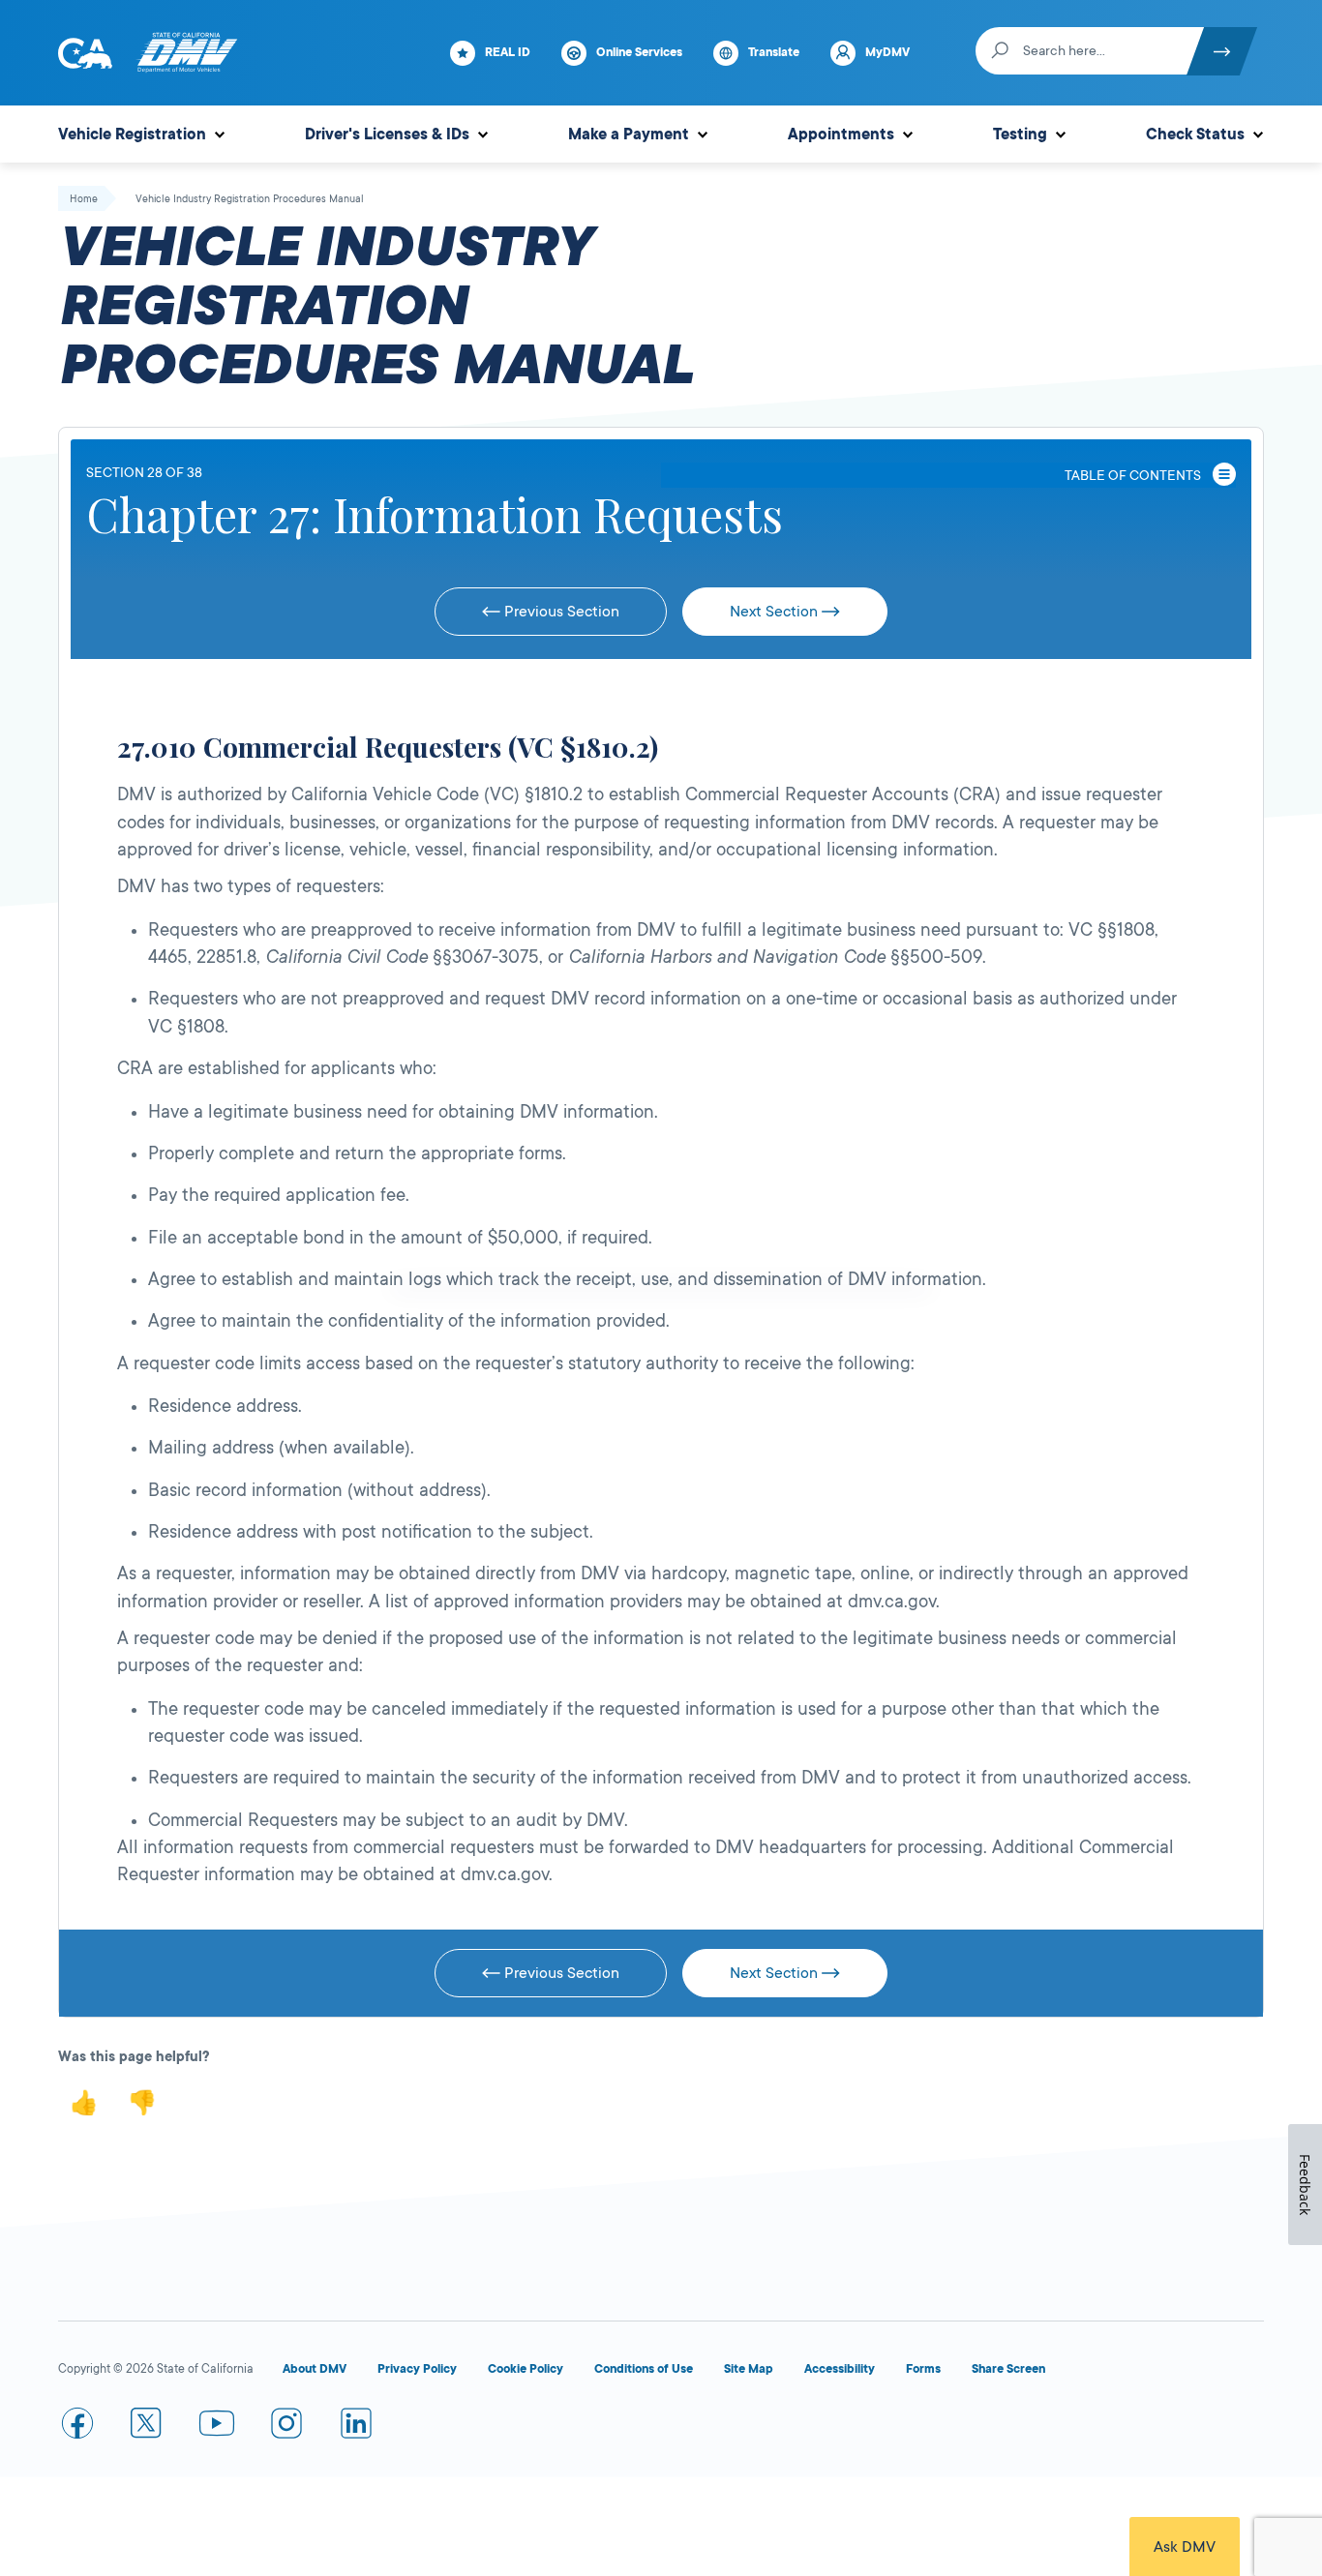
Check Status (1195, 135)
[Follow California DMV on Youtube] (217, 2427)
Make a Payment (629, 135)
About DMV (315, 2369)
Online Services (639, 52)
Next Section (776, 612)
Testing (1020, 135)
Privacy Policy (417, 2369)
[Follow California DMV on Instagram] (286, 2427)
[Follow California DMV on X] (147, 2427)
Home (84, 199)
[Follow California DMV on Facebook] (77, 2427)
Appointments (841, 135)
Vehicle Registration (132, 135)
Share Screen (1008, 2369)
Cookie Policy (526, 2369)
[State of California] (85, 53)
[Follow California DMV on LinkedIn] (356, 2427)
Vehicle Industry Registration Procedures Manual (250, 199)
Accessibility (840, 2369)
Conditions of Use (644, 2369)
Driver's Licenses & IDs (387, 135)
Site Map (749, 2369)
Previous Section (560, 612)
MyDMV (887, 52)
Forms (923, 2369)
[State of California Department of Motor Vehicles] (187, 53)
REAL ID (508, 52)
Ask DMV (1185, 2547)
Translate (774, 52)
